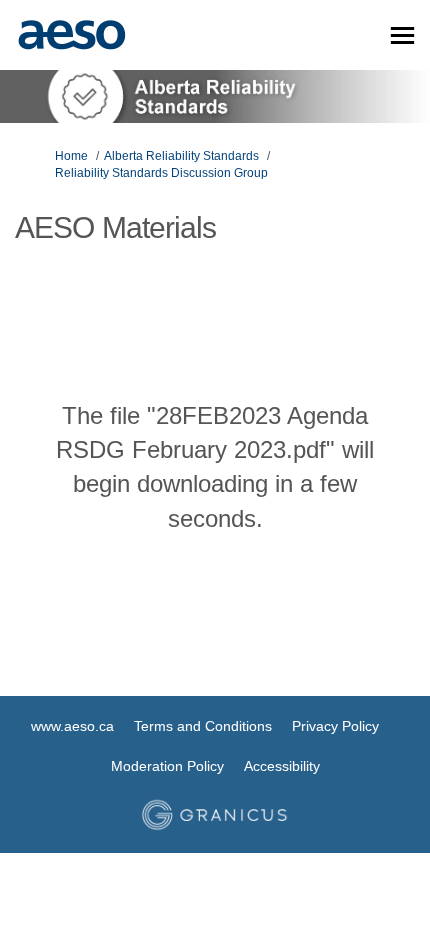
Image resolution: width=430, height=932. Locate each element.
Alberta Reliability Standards (181, 156)
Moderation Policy (167, 766)
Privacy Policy (335, 726)
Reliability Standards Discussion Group (161, 173)
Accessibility (282, 766)
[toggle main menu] (402, 35)
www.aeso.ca (72, 726)
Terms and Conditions (203, 726)
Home (71, 156)
